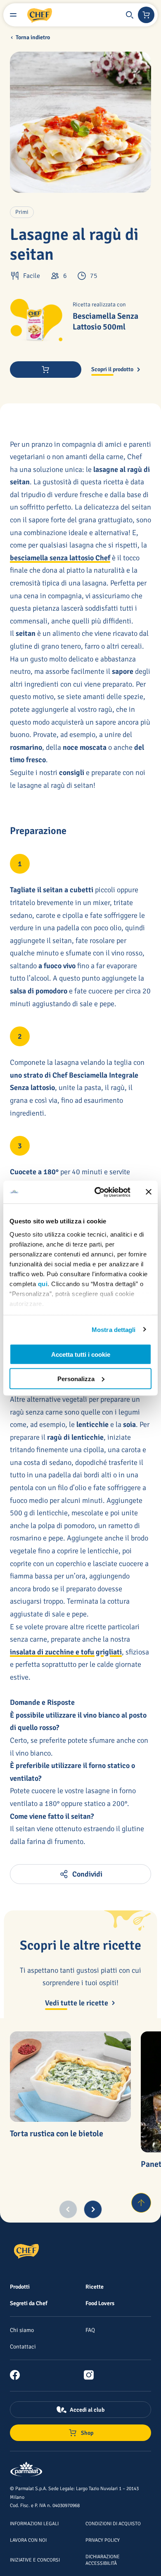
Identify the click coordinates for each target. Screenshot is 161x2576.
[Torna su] (141, 2203)
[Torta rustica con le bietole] (70, 2077)
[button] (130, 15)
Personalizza (76, 1378)
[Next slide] (93, 2209)
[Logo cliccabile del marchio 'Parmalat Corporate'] (26, 2470)
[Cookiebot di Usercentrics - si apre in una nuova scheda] (98, 1192)
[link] (18, 2375)
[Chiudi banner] (149, 1192)
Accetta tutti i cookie (81, 1354)
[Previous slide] (68, 2209)
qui (43, 1283)
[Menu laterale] (13, 15)
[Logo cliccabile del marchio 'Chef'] (40, 15)
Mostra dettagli (114, 1329)
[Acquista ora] (46, 370)
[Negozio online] (146, 15)
